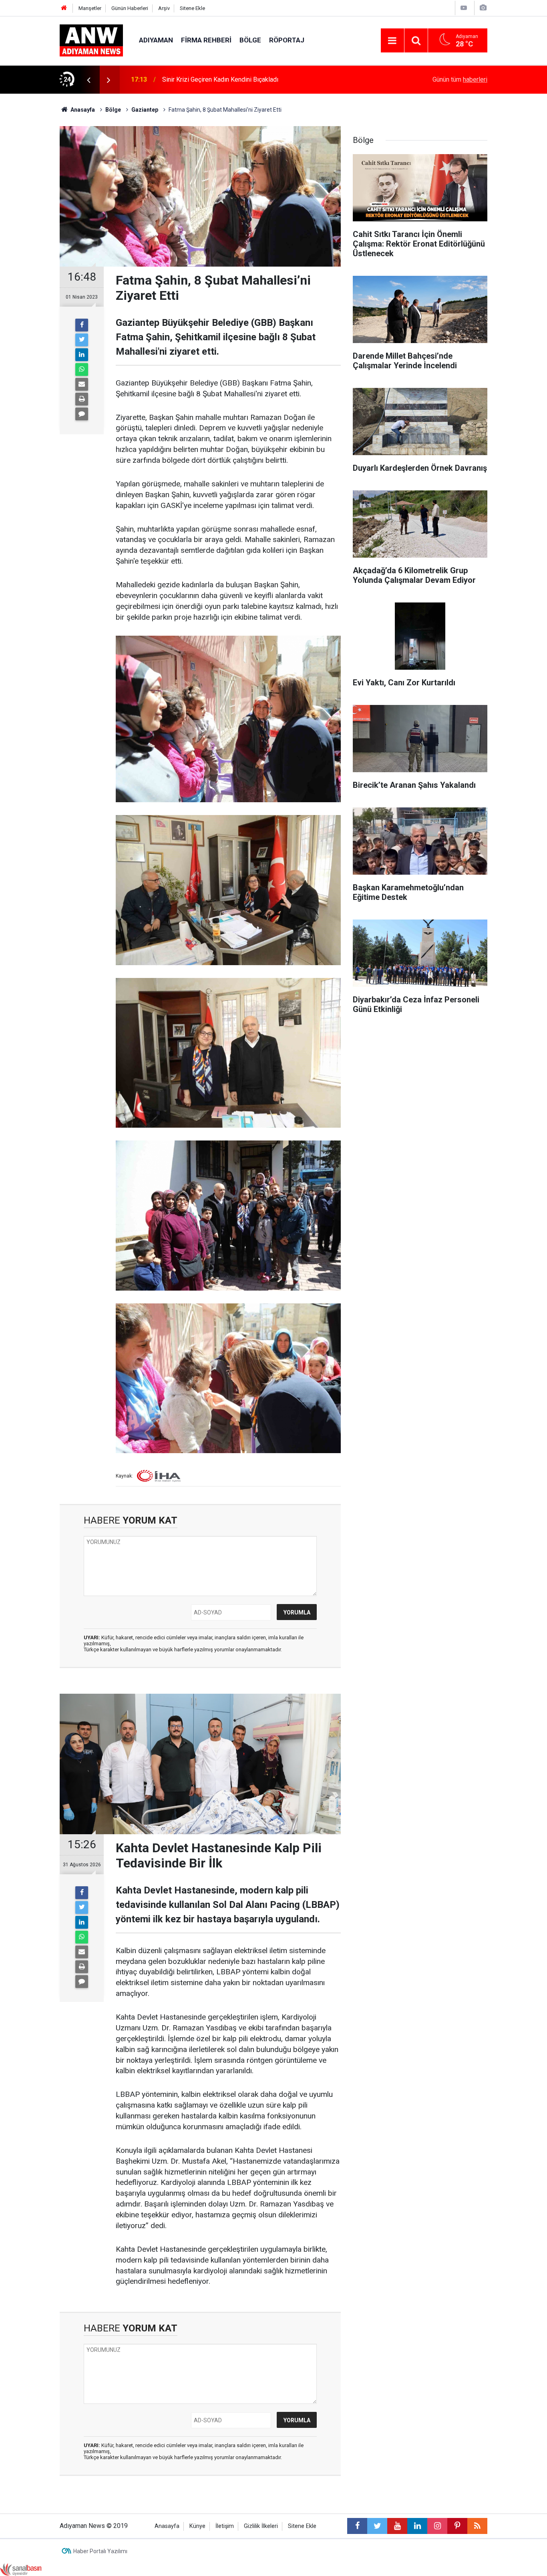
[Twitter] (82, 340)
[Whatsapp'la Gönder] (82, 369)
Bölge (250, 40)
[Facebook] (82, 325)
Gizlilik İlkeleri (261, 2526)
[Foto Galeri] (483, 8)
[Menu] (392, 41)
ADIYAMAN (156, 40)
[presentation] (88, 80)
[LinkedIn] (82, 355)
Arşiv (164, 8)
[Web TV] (464, 8)
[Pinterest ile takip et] (457, 2526)
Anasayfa (167, 2526)
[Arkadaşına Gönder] (82, 384)
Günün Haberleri (130, 8)
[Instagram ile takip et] (437, 2526)
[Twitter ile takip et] (377, 2526)
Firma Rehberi (206, 40)
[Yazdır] (82, 399)
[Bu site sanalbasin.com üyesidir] (21, 2569)
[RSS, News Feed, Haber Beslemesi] (477, 2526)
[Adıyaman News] (91, 40)
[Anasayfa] (64, 8)
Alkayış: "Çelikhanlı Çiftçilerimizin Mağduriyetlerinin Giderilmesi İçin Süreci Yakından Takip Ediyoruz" (265, 79)
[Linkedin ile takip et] (417, 2526)
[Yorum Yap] (82, 414)
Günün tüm (460, 79)
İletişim (225, 2526)
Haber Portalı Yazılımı (100, 2551)
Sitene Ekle (192, 8)
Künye (197, 2526)
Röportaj (287, 40)
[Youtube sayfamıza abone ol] (397, 2526)
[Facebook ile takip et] (357, 2526)
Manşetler (90, 8)
